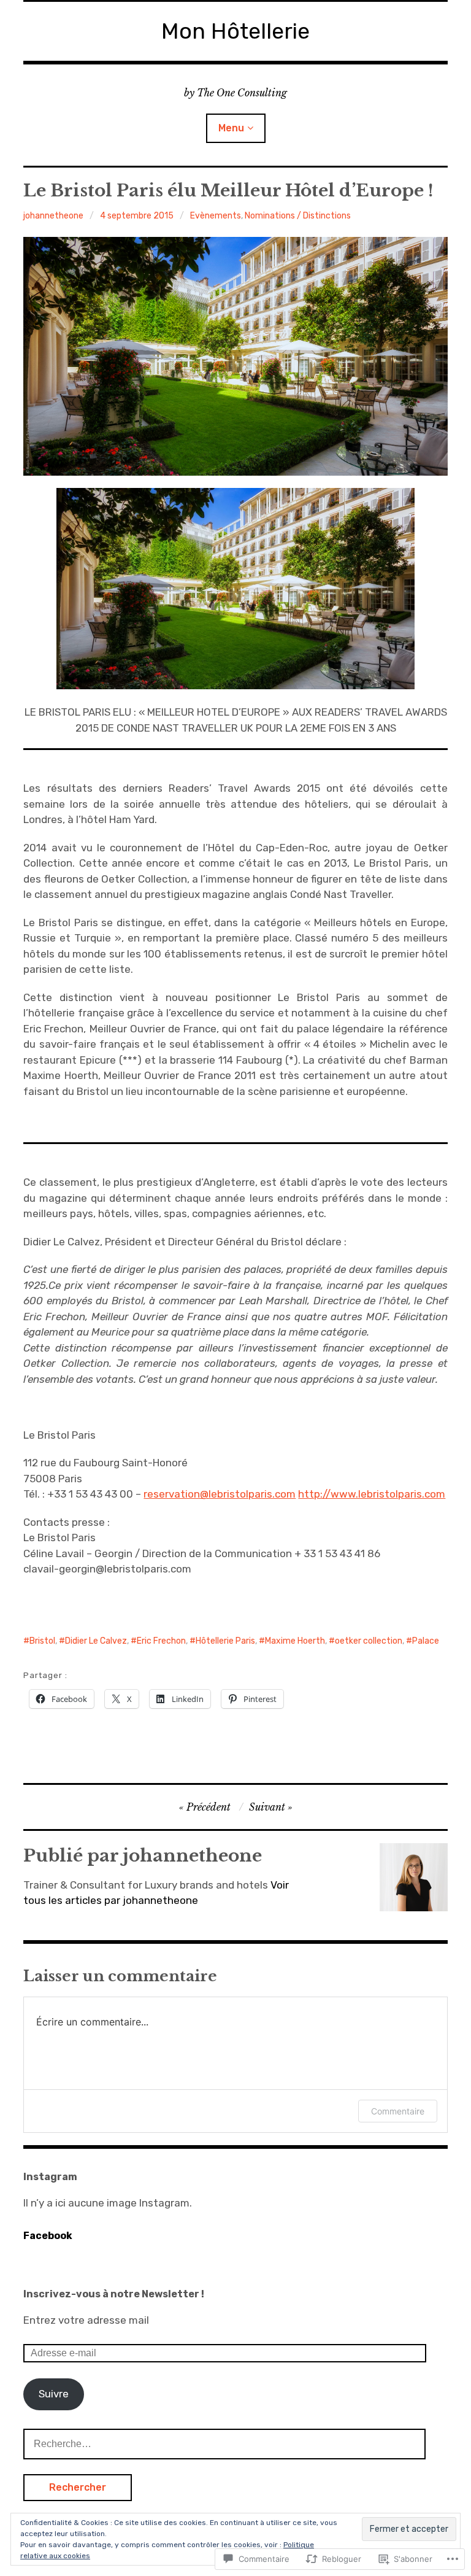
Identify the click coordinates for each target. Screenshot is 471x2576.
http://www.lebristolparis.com (372, 1494)
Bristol (42, 1641)
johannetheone (53, 216)
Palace (426, 1641)
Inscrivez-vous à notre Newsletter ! (114, 2294)
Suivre (54, 2394)
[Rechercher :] (224, 2443)
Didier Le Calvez (96, 1641)
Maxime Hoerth (295, 1641)
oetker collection (369, 1641)
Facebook (48, 2236)
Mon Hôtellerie (235, 31)
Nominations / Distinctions (298, 216)
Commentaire (398, 2111)
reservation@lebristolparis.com (220, 1494)
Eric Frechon (161, 1641)
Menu (231, 128)
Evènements (216, 216)
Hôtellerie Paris (225, 1641)
